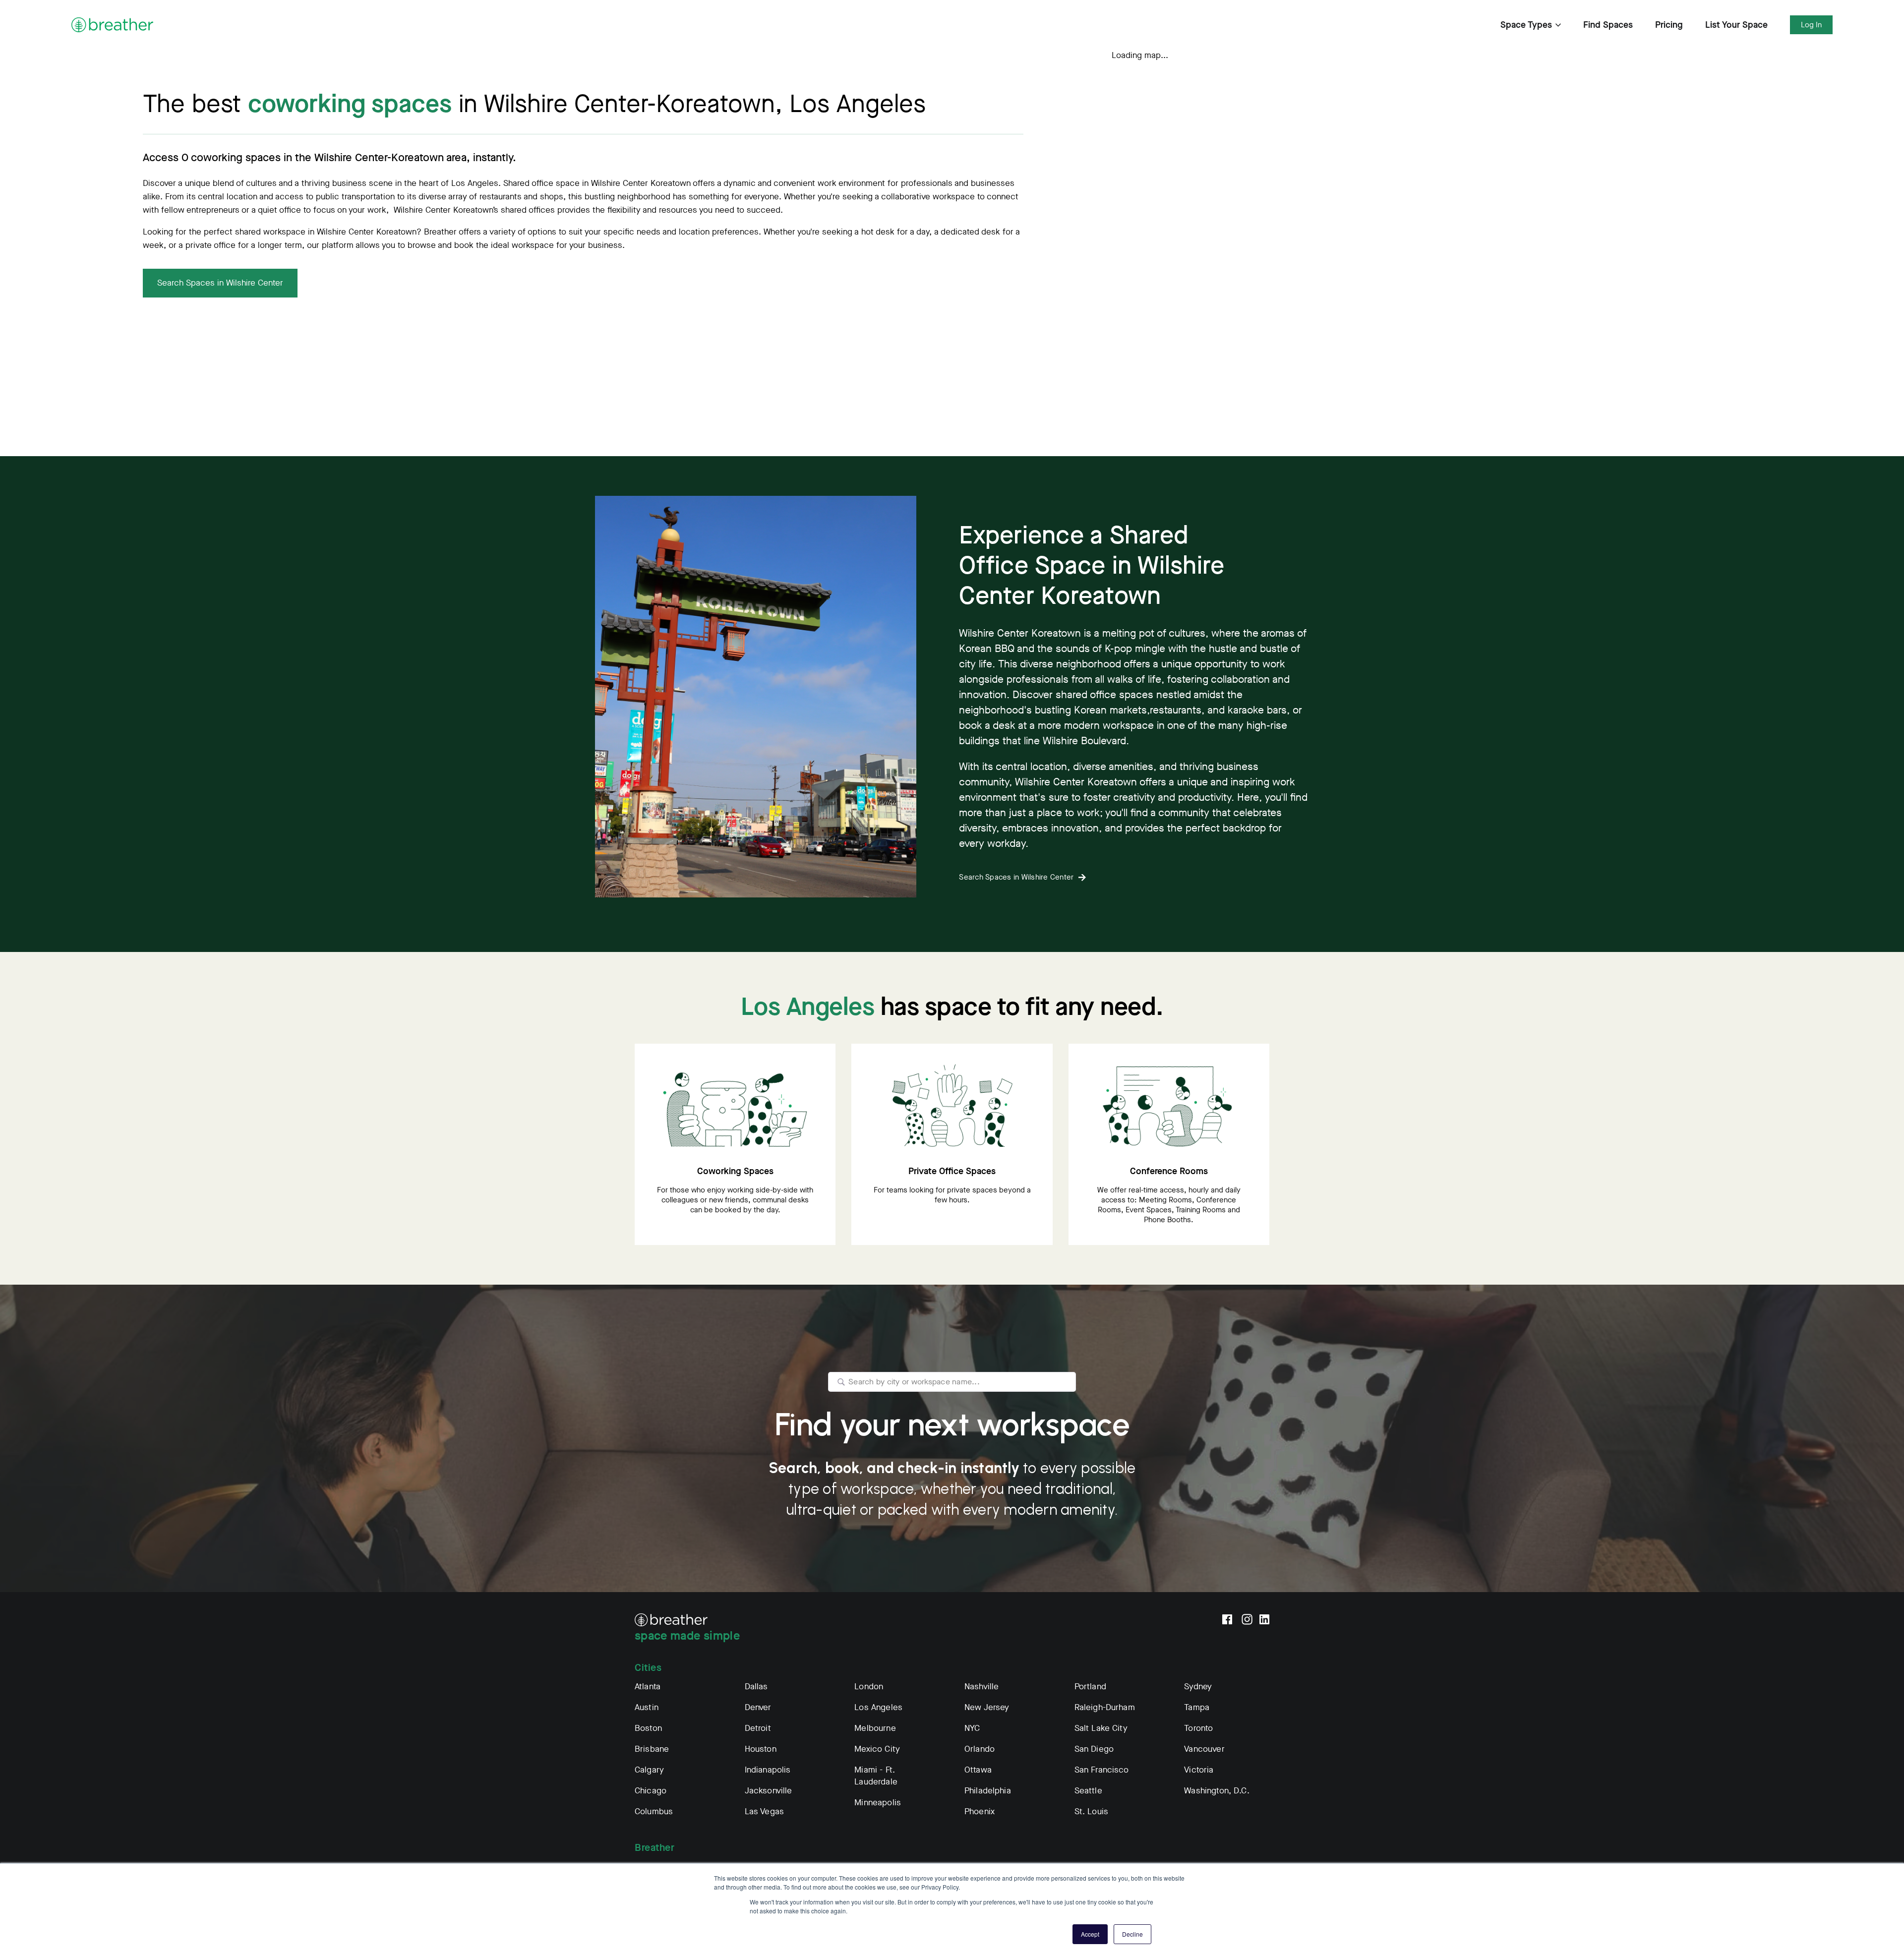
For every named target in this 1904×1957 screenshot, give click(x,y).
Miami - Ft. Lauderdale (876, 1776)
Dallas (756, 1687)
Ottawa (978, 1770)
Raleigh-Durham (1105, 1707)
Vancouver (1204, 1749)
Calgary (649, 1770)
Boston (648, 1728)
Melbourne (875, 1728)
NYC (972, 1728)
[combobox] (952, 1382)
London (869, 1687)
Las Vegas (764, 1811)
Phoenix (980, 1811)
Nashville (982, 1687)
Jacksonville (769, 1791)
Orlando (980, 1749)
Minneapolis (878, 1803)
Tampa (1197, 1707)
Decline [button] (1132, 1934)
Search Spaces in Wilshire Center (220, 283)
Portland (1090, 1687)
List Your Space (1736, 25)
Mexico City (877, 1749)
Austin (647, 1707)
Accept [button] (1090, 1934)
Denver (758, 1707)
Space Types (1526, 25)
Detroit (758, 1728)
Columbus (654, 1811)
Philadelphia (988, 1791)
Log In (1811, 25)
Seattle (1088, 1791)
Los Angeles (878, 1707)
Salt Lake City (1101, 1728)
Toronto (1198, 1728)
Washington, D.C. (1217, 1791)
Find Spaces (1608, 25)
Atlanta (648, 1687)
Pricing (1669, 25)
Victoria (1199, 1770)
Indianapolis (768, 1770)
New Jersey (987, 1707)
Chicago (651, 1791)
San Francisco (1102, 1770)
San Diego (1094, 1749)
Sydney (1198, 1687)
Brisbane (652, 1749)
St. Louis (1091, 1811)
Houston (761, 1749)
